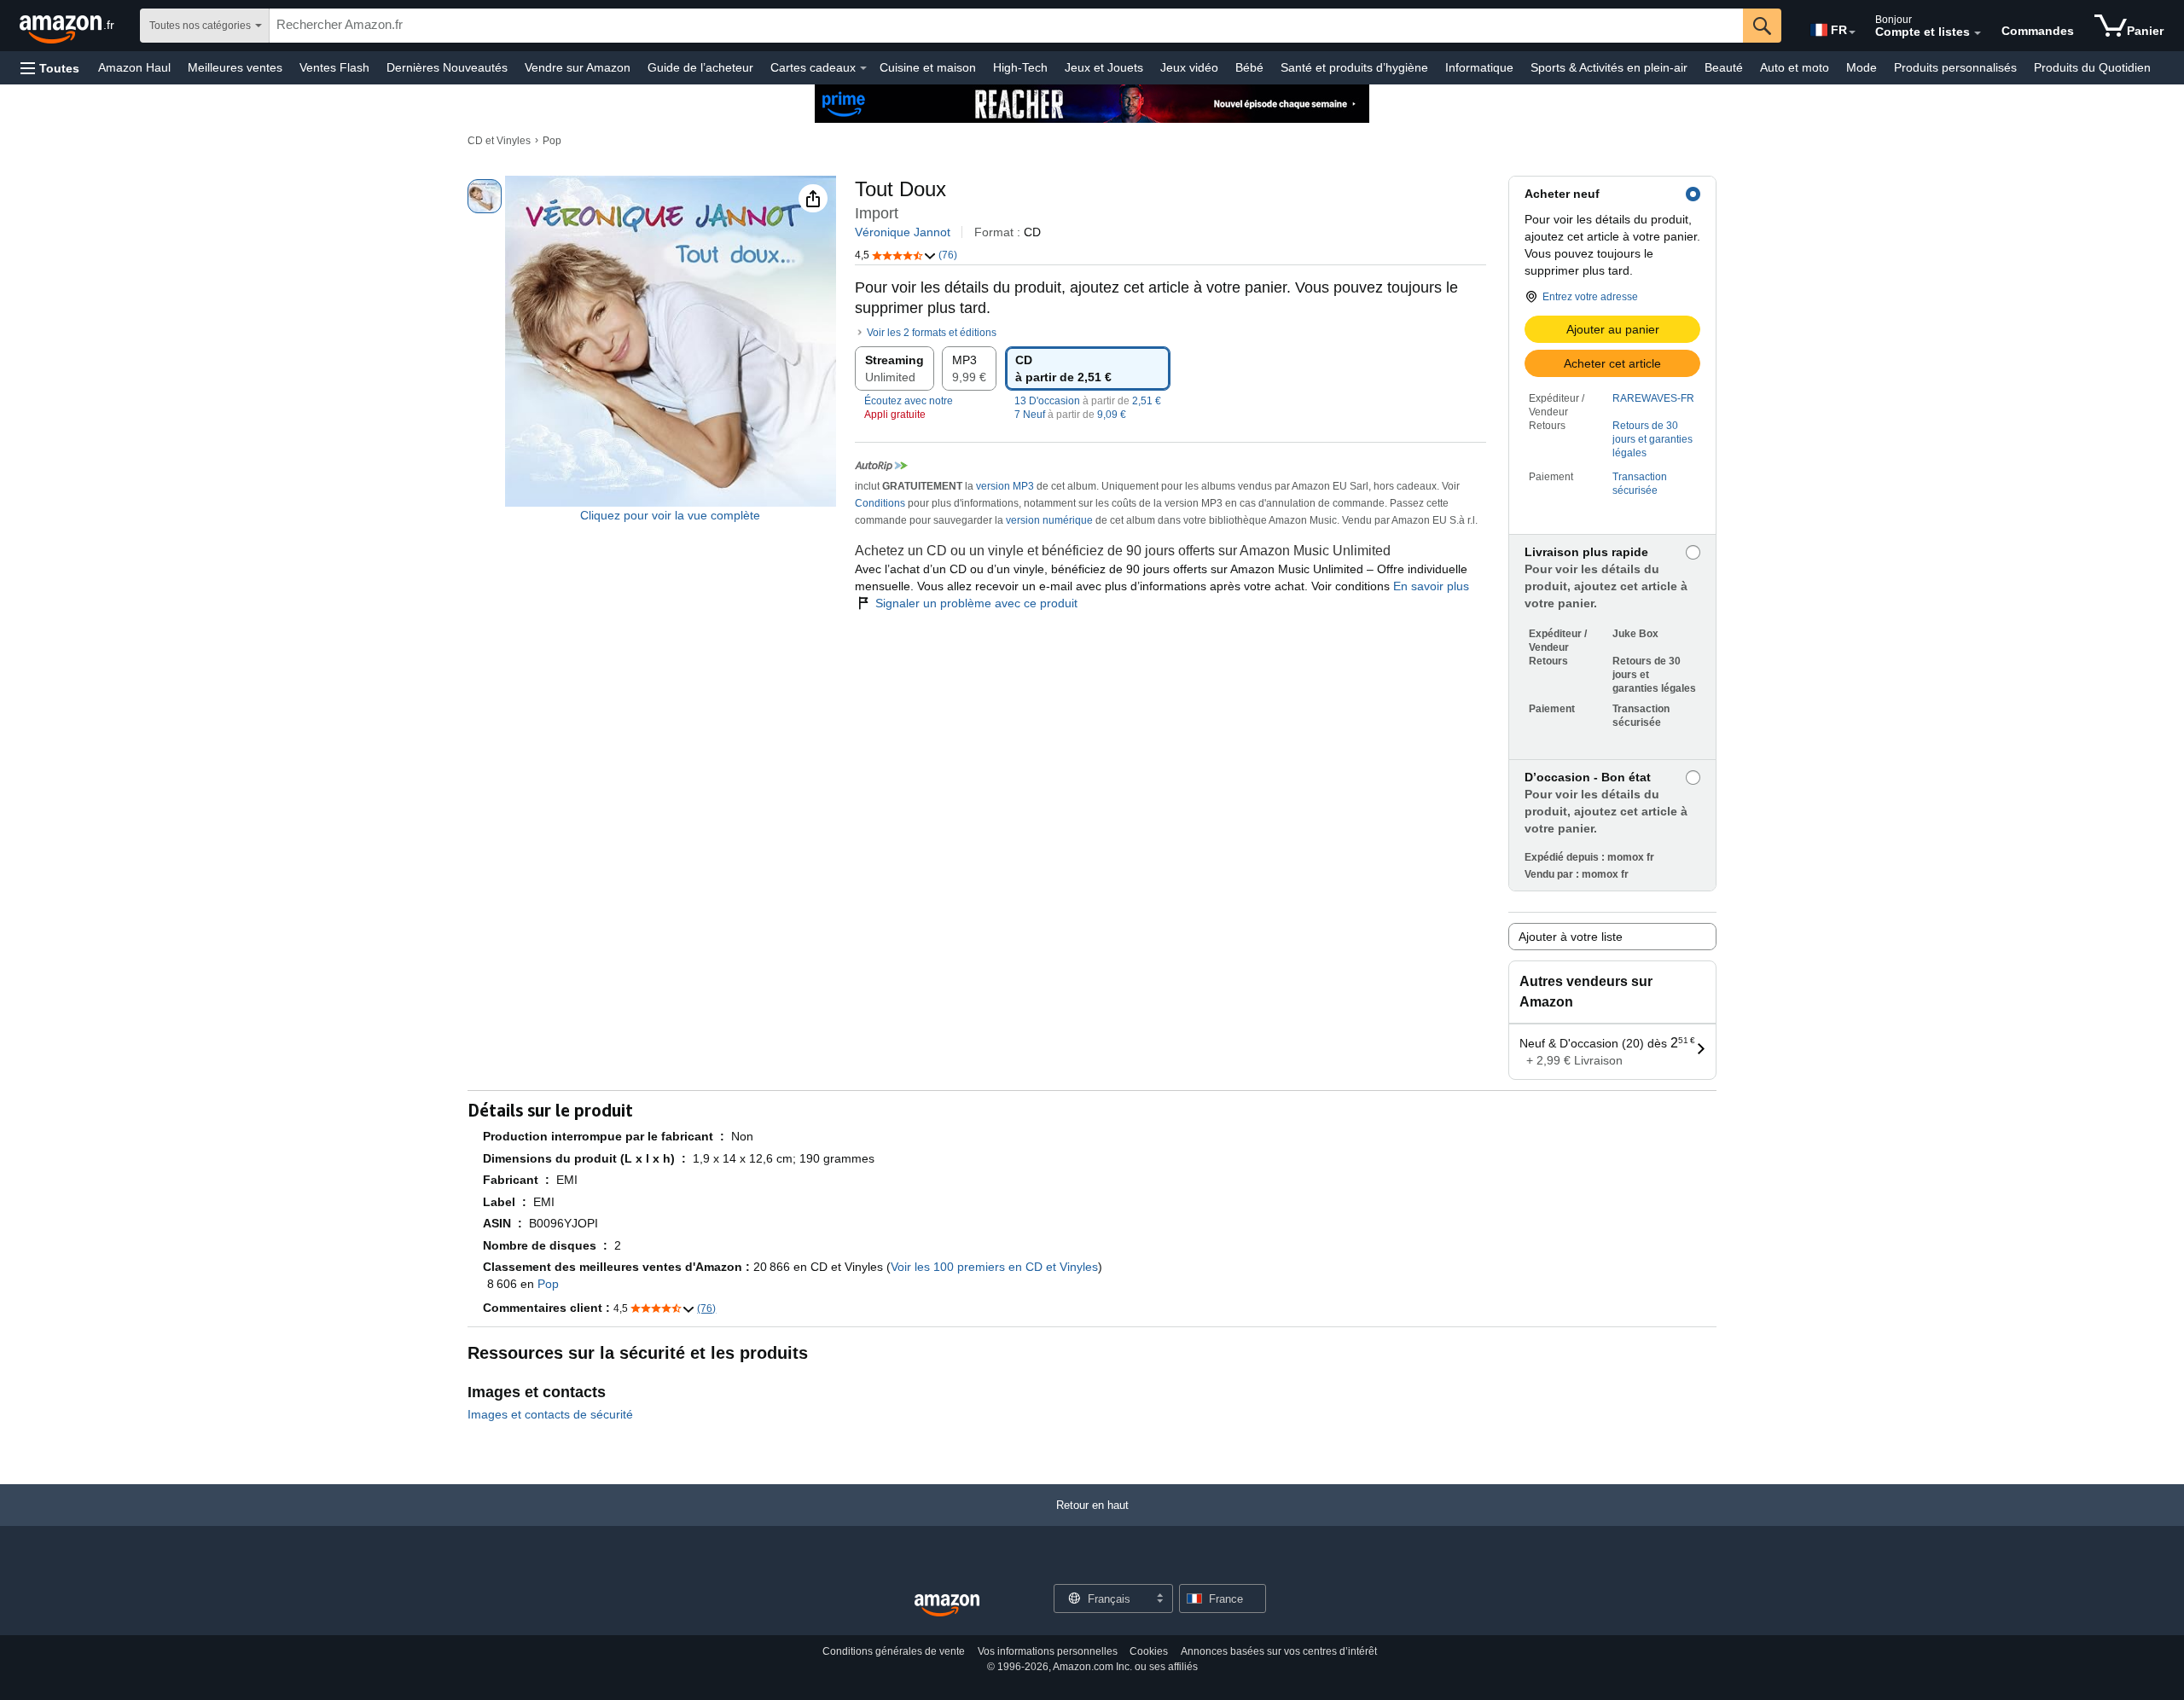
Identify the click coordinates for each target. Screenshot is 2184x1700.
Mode (1862, 67)
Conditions (880, 503)
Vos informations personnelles (1048, 1651)
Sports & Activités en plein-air (1609, 67)
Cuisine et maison (928, 67)
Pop (552, 141)
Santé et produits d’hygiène (1354, 67)
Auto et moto (1795, 67)
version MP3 (1005, 486)
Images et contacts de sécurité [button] (550, 1414)
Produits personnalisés (1955, 67)
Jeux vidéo (1189, 67)
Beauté (1724, 67)
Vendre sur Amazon (578, 67)
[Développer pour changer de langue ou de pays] (1852, 32)
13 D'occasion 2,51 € (1088, 401)
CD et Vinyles (499, 141)
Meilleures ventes (235, 67)
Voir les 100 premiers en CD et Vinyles (994, 1267)
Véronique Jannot (903, 232)
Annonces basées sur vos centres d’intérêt (1279, 1651)
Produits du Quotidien (2092, 67)
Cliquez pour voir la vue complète (670, 515)
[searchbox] (1006, 26)
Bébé (1249, 67)
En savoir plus (1431, 586)
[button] (50, 68)
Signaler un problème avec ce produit (976, 603)
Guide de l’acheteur (700, 67)
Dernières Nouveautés (447, 67)
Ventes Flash (334, 67)
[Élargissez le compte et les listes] (1978, 33)
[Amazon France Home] (947, 1606)
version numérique (1049, 520)
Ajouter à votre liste (1571, 937)
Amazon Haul (134, 67)
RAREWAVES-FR (1653, 398)
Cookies (1149, 1651)
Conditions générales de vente (894, 1651)
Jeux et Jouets (1104, 67)
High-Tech (1020, 67)
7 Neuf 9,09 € (1070, 415)
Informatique (1479, 67)
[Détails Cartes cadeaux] (863, 68)
